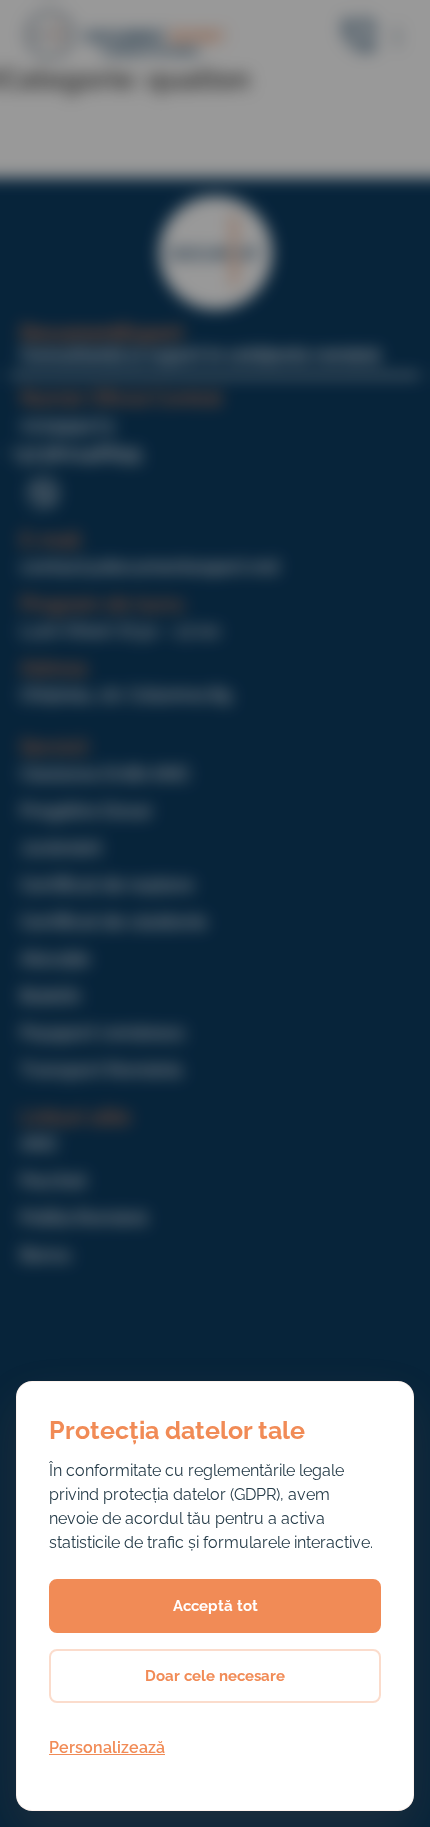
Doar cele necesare (215, 1676)
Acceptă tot (215, 1606)
